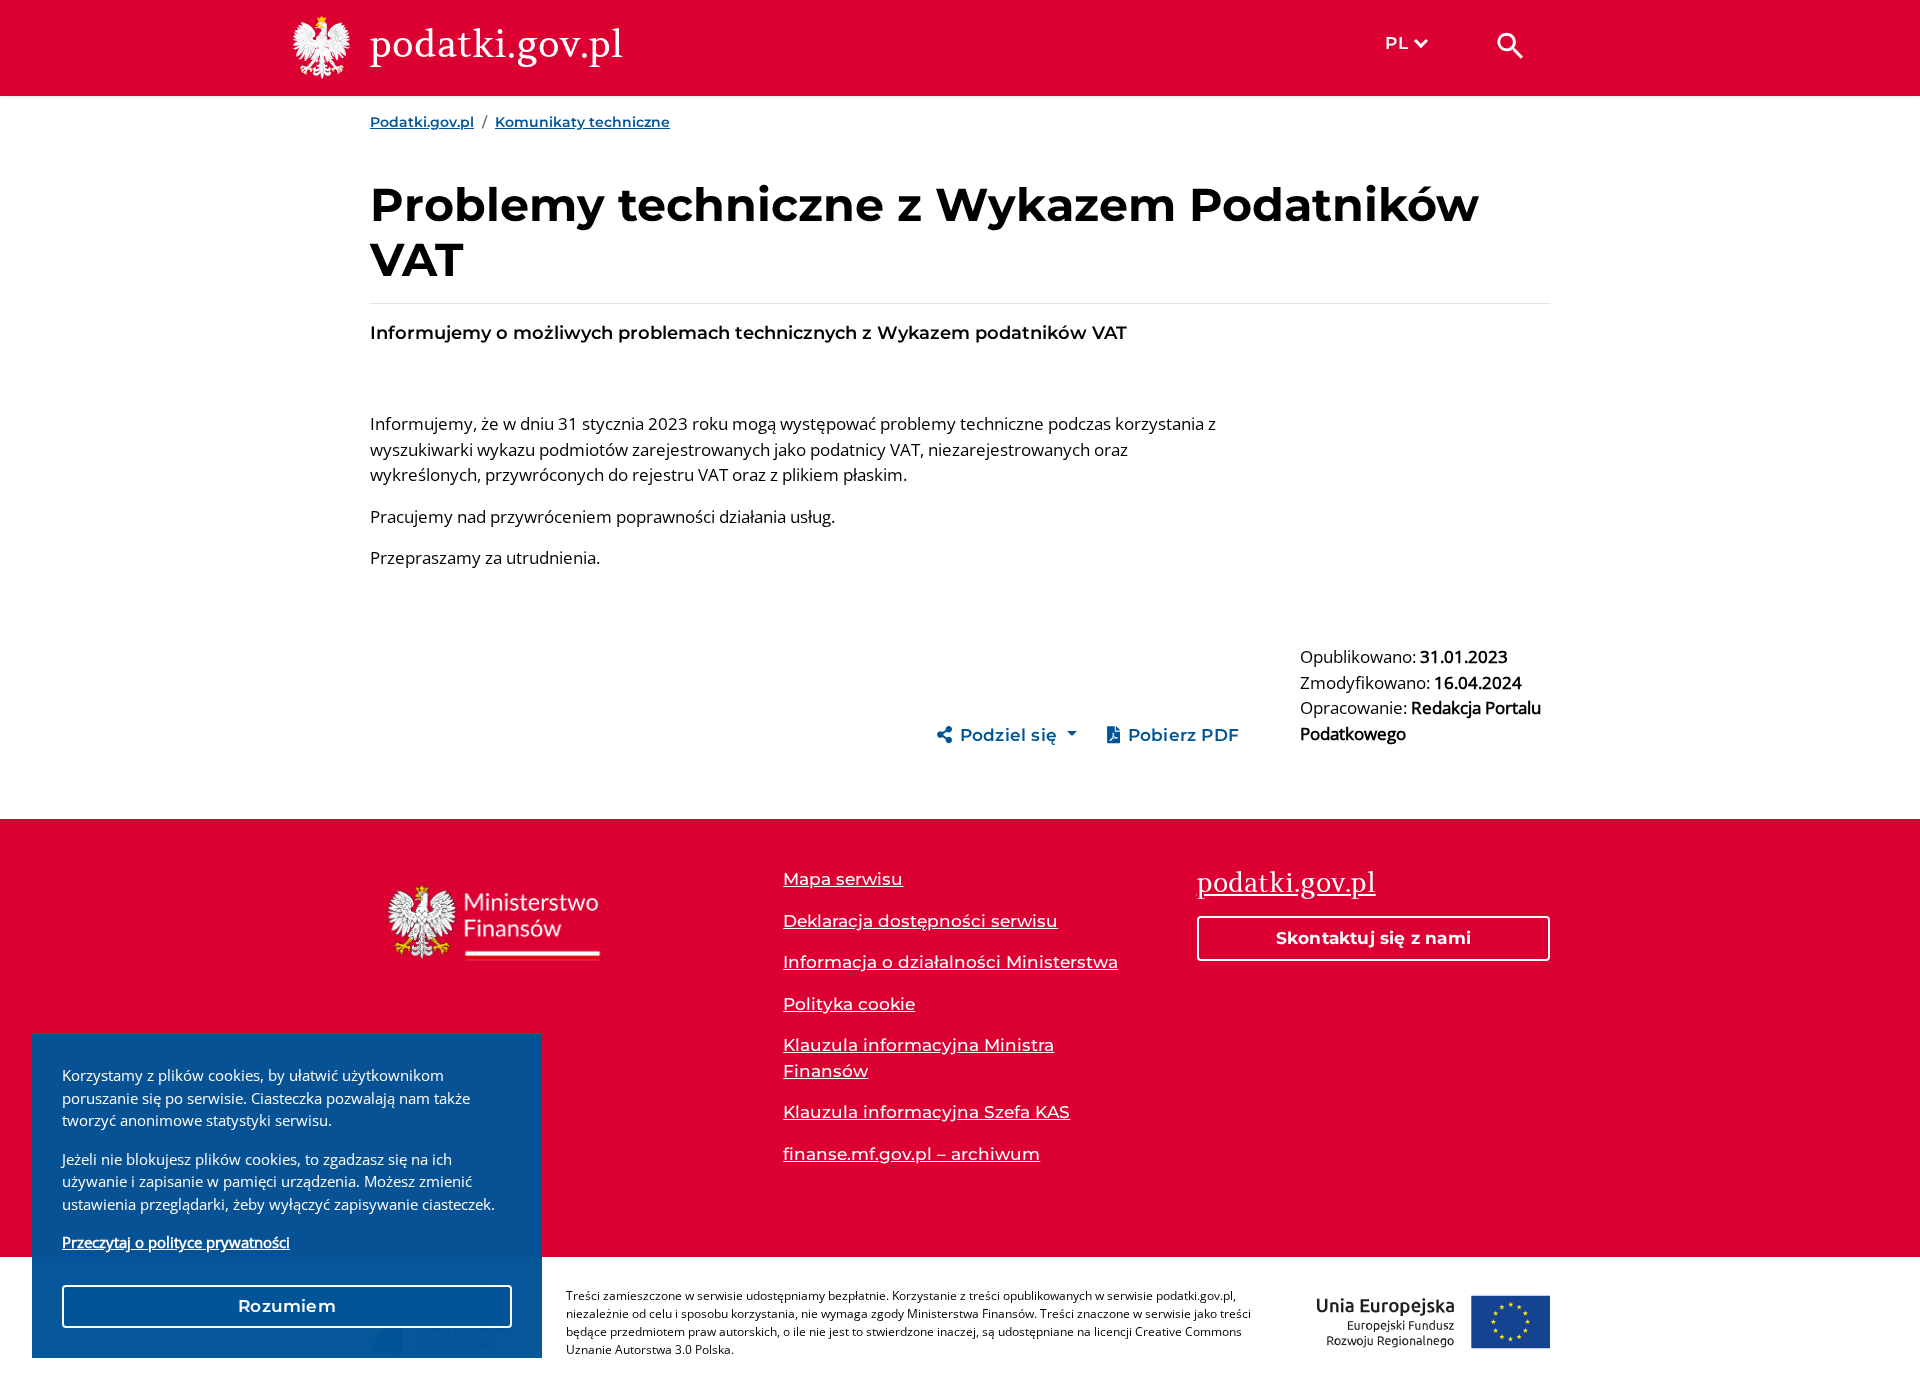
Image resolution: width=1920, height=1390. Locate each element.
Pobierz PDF (1183, 735)
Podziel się (1011, 735)
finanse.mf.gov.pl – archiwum (911, 1154)
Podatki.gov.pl (422, 122)
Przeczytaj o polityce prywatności (176, 1242)
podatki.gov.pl (1286, 882)
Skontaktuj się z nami (1373, 938)
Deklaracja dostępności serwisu (920, 921)
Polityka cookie (849, 1004)
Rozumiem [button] (287, 1306)
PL (1396, 43)
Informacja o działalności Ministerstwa (950, 962)
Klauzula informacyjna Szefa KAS (926, 1112)
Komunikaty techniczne (582, 122)
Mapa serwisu (843, 879)
